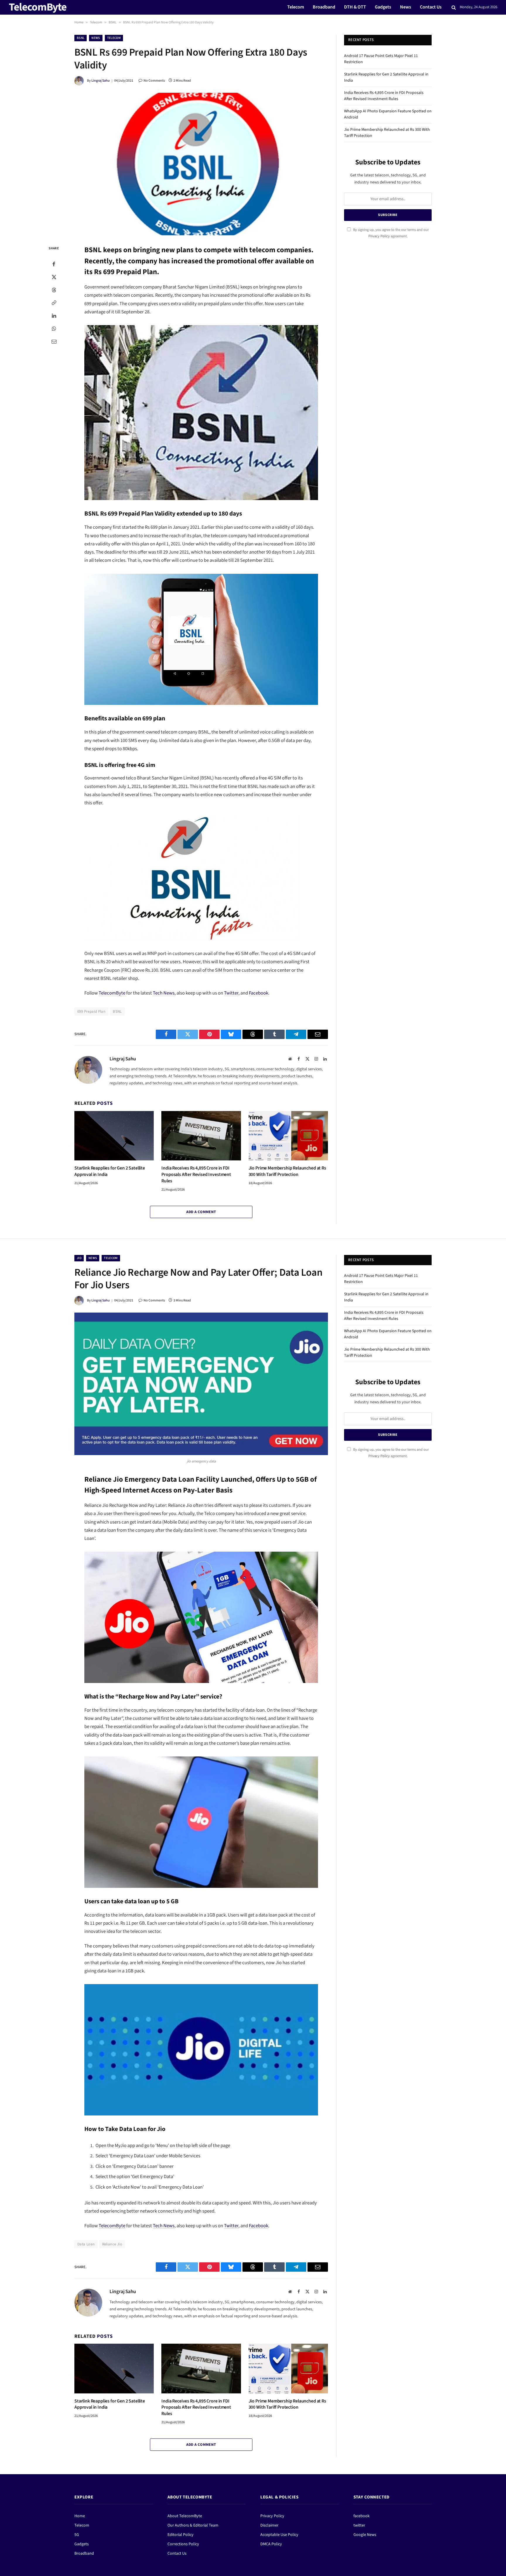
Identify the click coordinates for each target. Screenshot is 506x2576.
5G (77, 2535)
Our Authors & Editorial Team (193, 2525)
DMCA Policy (271, 2544)
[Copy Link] (54, 303)
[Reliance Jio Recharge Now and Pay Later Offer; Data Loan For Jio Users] (201, 1384)
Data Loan (86, 2244)
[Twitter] (54, 277)
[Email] (54, 341)
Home (79, 22)
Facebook (259, 993)
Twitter (231, 993)
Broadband (324, 7)
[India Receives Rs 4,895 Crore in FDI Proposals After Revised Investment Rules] (201, 1136)
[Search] (454, 7)
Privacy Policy (379, 236)
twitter (359, 2525)
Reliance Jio (112, 2244)
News (406, 7)
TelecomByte (112, 993)
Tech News (164, 993)
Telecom (296, 7)
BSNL (113, 22)
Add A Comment (201, 1212)
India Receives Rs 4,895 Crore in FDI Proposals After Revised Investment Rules (196, 1175)
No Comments (154, 81)
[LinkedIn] (54, 316)
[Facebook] (54, 264)
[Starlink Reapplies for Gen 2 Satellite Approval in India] (114, 1136)
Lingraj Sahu (101, 81)
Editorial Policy (181, 2535)
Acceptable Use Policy (279, 2535)
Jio (79, 1258)
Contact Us (431, 7)
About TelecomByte (185, 2516)
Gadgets (383, 7)
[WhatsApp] (54, 329)
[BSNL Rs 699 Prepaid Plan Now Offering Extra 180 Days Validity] (201, 164)
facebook (361, 2516)
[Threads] (54, 290)
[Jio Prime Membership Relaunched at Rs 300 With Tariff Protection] (288, 1136)
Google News (365, 2535)
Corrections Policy (183, 2544)
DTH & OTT (355, 7)
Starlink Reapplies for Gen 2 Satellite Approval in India (110, 1171)
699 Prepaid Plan (91, 1011)
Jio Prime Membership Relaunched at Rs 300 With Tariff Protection (287, 1171)
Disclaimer (269, 2525)
